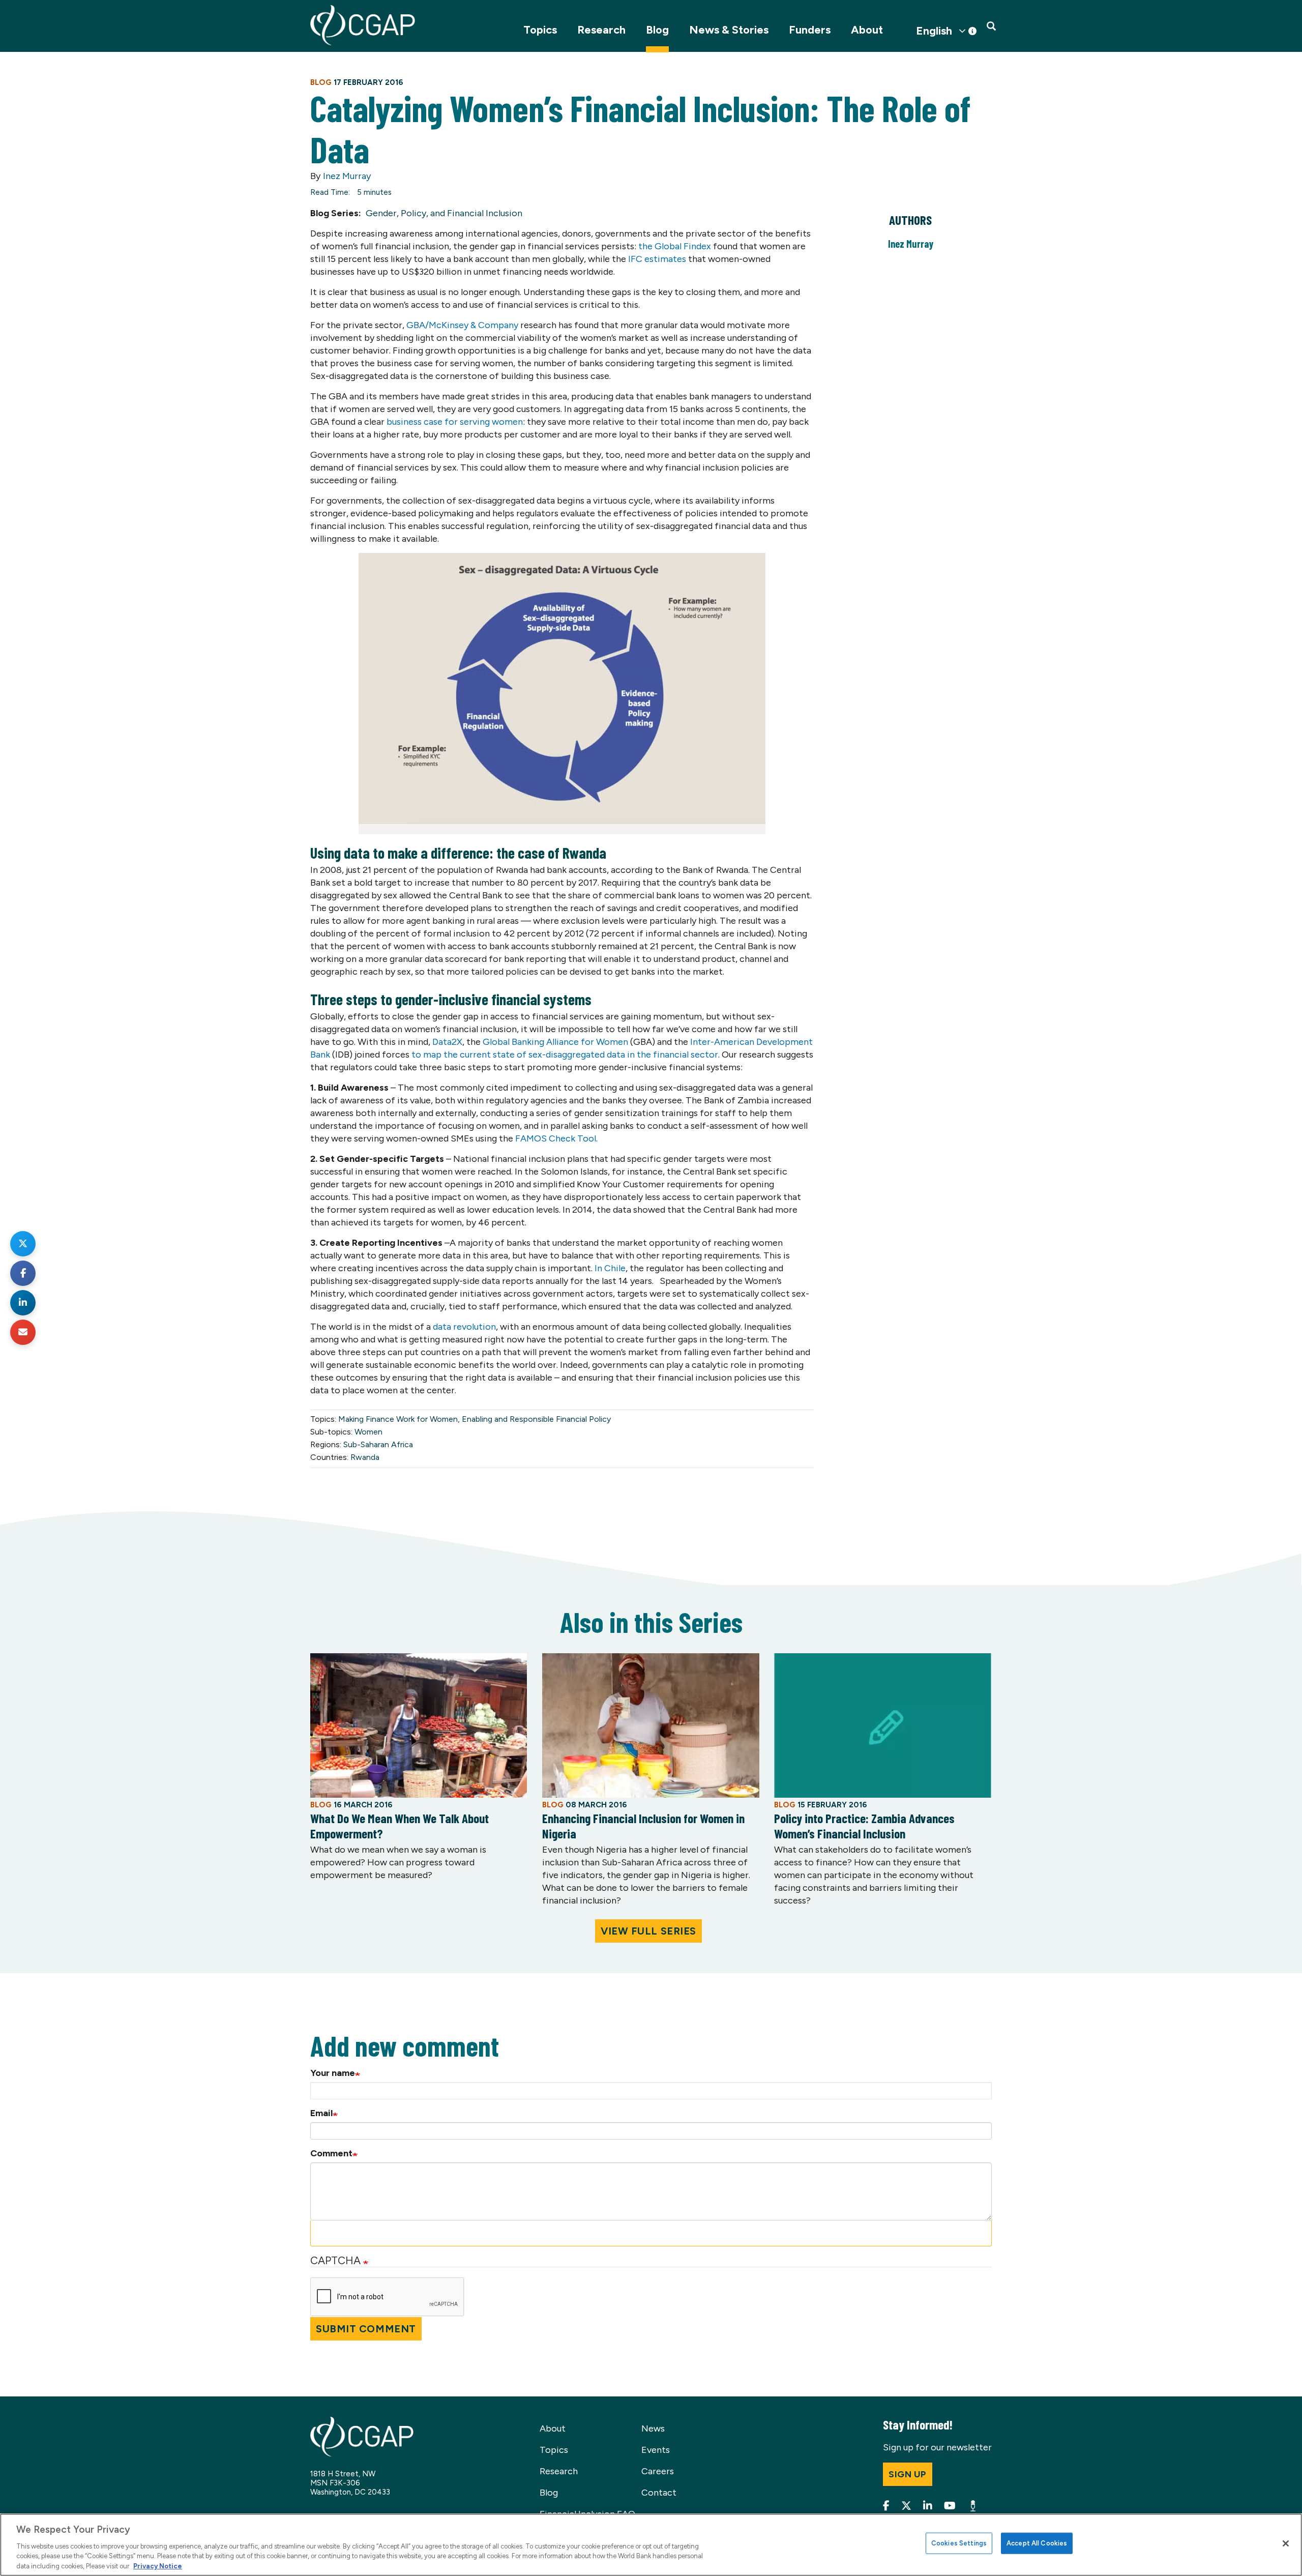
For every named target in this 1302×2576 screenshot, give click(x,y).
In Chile (610, 1268)
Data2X (447, 1042)
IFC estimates (657, 259)
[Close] (1286, 2543)
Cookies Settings (959, 2543)
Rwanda (365, 1457)
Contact (659, 2493)
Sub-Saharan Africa (378, 1444)
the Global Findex (676, 246)
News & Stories (729, 30)
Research (601, 30)
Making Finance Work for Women (398, 1419)
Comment (331, 2153)
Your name (333, 2073)
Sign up (908, 2474)
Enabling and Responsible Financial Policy (536, 1419)
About (867, 30)
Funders (810, 30)
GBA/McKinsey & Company (462, 325)
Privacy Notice (158, 2566)
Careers (658, 2471)
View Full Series (648, 1931)
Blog (657, 30)
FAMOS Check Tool (556, 1138)
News (653, 2428)
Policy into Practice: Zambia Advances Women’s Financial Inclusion (864, 1826)
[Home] (363, 25)
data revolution (464, 1327)
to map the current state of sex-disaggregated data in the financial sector (565, 1055)
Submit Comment (366, 2329)
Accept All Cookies (1037, 2543)
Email (321, 2113)
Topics (540, 30)
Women (368, 1432)
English (934, 31)
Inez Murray (347, 176)
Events (656, 2450)
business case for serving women (455, 422)
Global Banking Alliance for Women (555, 1042)
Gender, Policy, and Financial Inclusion (444, 213)
